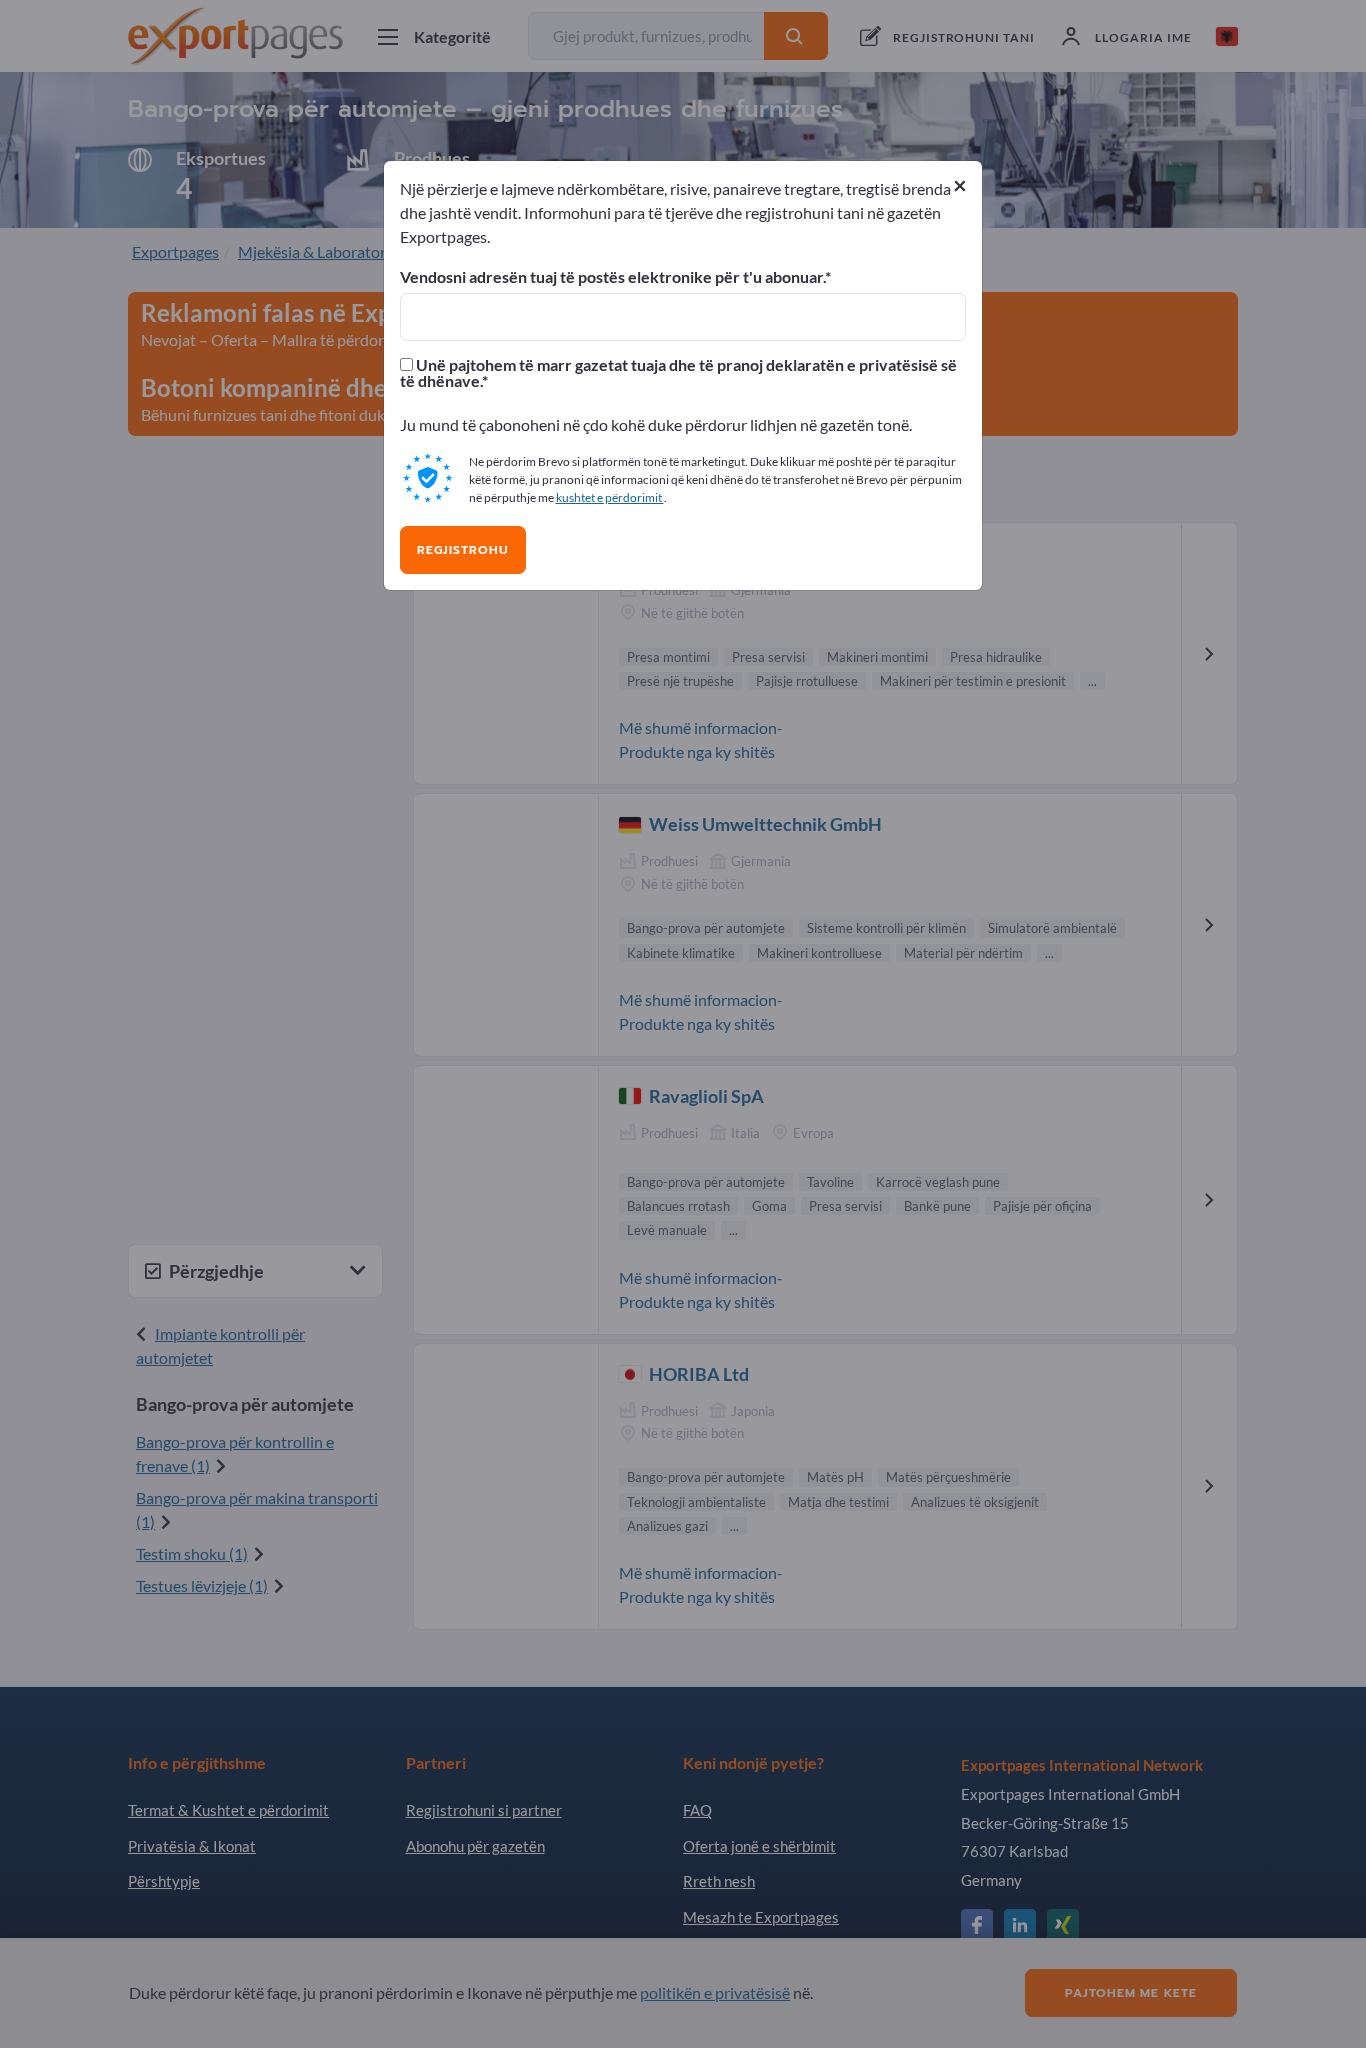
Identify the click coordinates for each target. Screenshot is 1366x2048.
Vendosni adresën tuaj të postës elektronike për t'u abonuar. (612, 277)
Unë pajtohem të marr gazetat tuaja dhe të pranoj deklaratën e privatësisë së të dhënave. (678, 373)
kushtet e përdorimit (610, 497)
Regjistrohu (463, 550)
